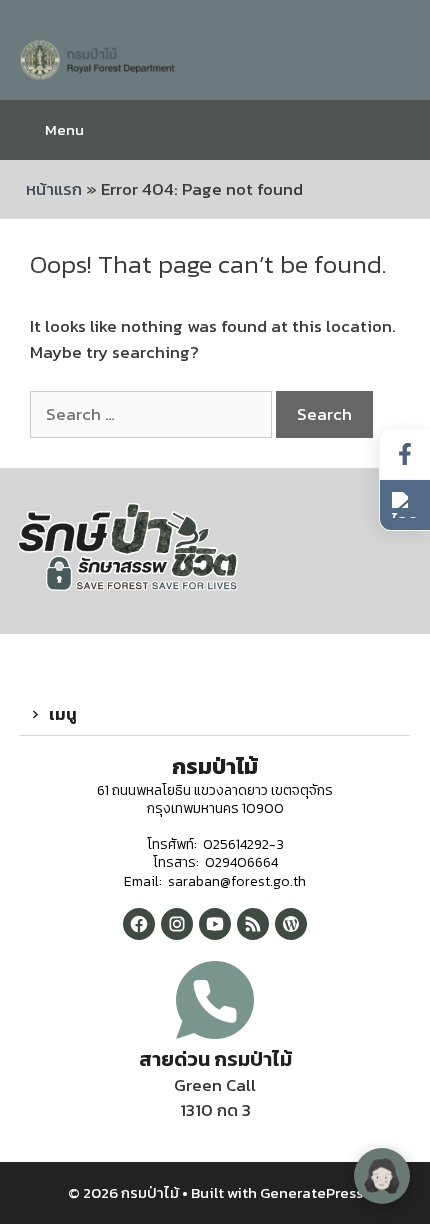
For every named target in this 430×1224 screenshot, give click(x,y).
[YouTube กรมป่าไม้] (215, 924)
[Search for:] (153, 414)
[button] (215, 715)
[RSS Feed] (253, 924)
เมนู (63, 714)
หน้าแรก (54, 189)
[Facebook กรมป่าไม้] (139, 924)
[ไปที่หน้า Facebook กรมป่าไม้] (405, 454)
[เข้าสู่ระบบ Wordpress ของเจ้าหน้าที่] (291, 924)
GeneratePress (311, 1192)
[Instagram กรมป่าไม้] (177, 924)
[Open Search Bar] (399, 130)
